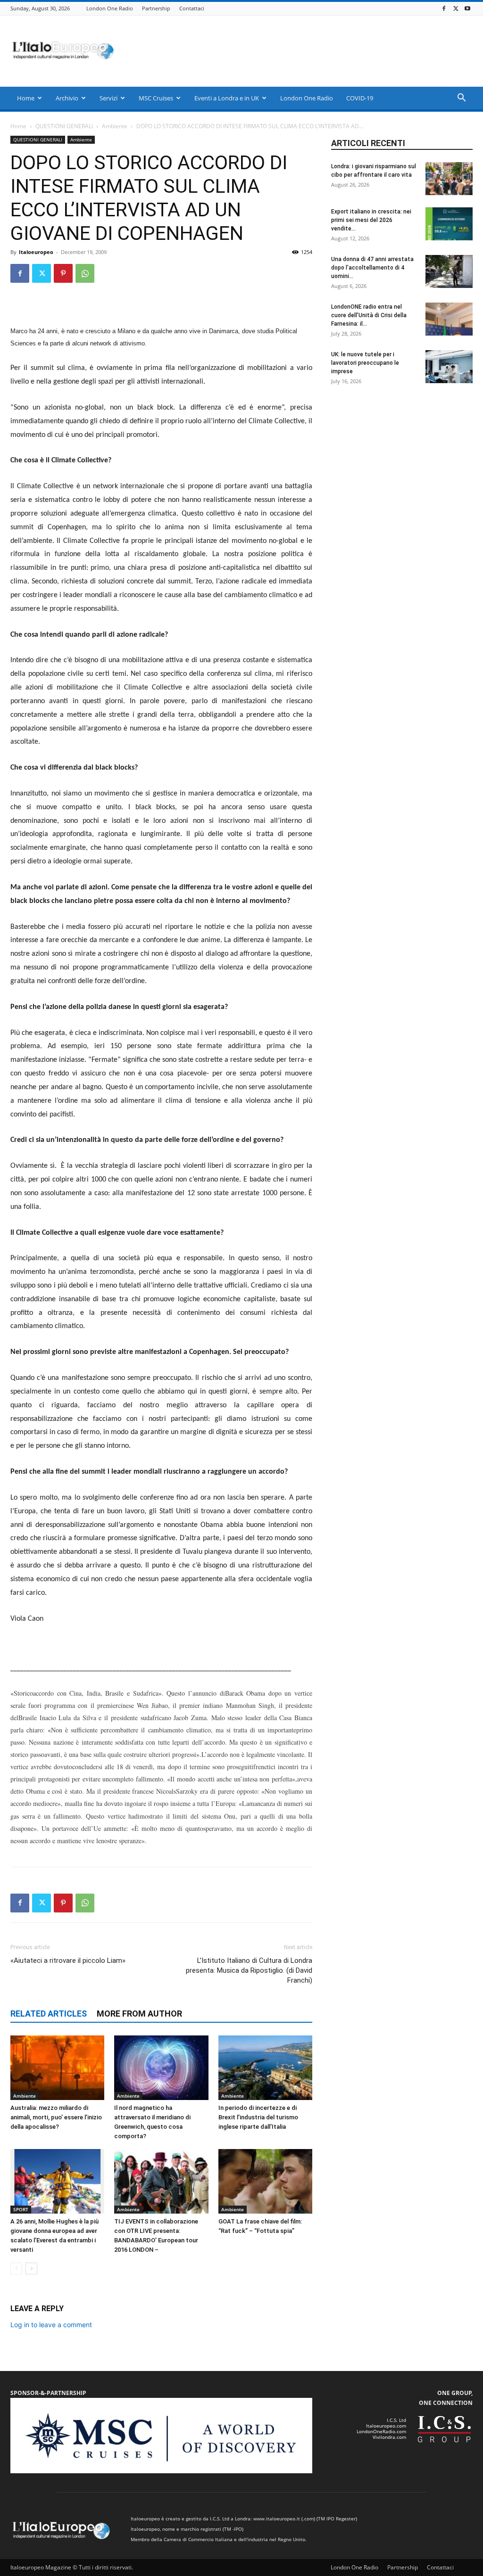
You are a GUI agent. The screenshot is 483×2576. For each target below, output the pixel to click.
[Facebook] (444, 8)
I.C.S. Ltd (396, 2420)
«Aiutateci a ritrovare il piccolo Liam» (68, 1961)
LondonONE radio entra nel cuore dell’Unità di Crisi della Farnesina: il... (369, 315)
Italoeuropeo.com (386, 2426)
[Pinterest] (63, 273)
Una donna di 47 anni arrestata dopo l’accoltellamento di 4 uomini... (372, 268)
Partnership (156, 8)
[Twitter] (456, 8)
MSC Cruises (156, 98)
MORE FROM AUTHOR (139, 2014)
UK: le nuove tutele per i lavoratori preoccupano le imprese (365, 363)
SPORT (21, 2209)
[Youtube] (467, 8)
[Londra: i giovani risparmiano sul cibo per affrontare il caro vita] (449, 179)
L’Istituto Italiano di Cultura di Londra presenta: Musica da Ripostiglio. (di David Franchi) (249, 1970)
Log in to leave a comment (51, 2325)
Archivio (67, 98)
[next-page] (31, 2268)
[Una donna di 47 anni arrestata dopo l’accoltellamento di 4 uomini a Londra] (449, 271)
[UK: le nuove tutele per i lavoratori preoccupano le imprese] (449, 367)
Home (26, 98)
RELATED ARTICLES (49, 2014)
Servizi (108, 98)
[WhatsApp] (85, 273)
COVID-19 (360, 98)
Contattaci (192, 8)
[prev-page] (16, 2268)
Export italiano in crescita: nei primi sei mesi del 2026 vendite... (371, 220)
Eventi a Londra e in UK (227, 98)
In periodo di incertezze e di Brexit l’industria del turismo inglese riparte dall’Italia (258, 2117)
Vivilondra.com (389, 2437)
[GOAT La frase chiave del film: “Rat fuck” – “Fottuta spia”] (265, 2181)
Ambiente (115, 126)
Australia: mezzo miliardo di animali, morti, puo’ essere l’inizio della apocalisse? (56, 2117)
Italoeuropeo (36, 252)
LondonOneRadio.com (381, 2431)
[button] (461, 99)
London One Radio (110, 8)
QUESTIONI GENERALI (64, 126)
